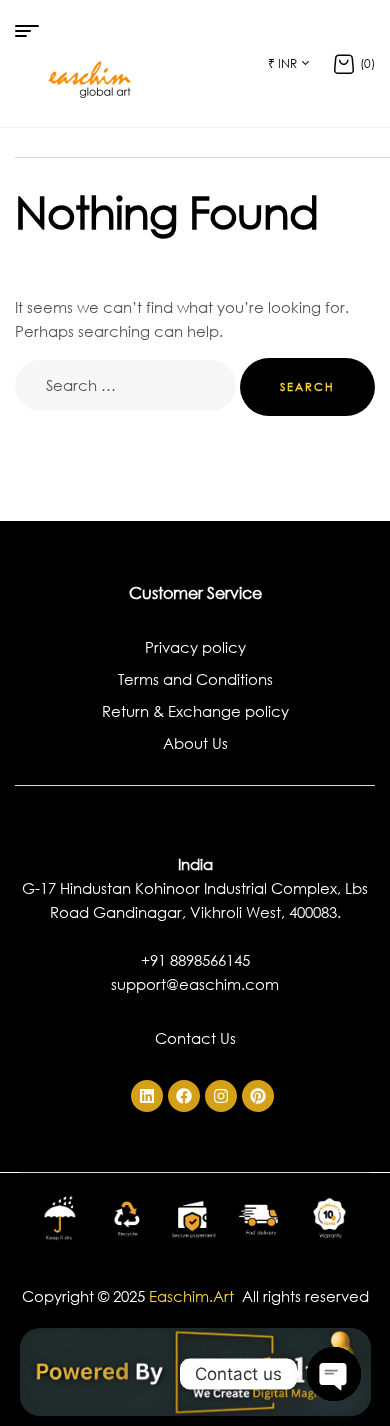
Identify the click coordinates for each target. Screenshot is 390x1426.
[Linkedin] (147, 1096)
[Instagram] (221, 1096)
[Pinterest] (258, 1096)
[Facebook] (184, 1096)
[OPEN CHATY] (334, 1374)
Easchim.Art (193, 1296)
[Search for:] (127, 385)
